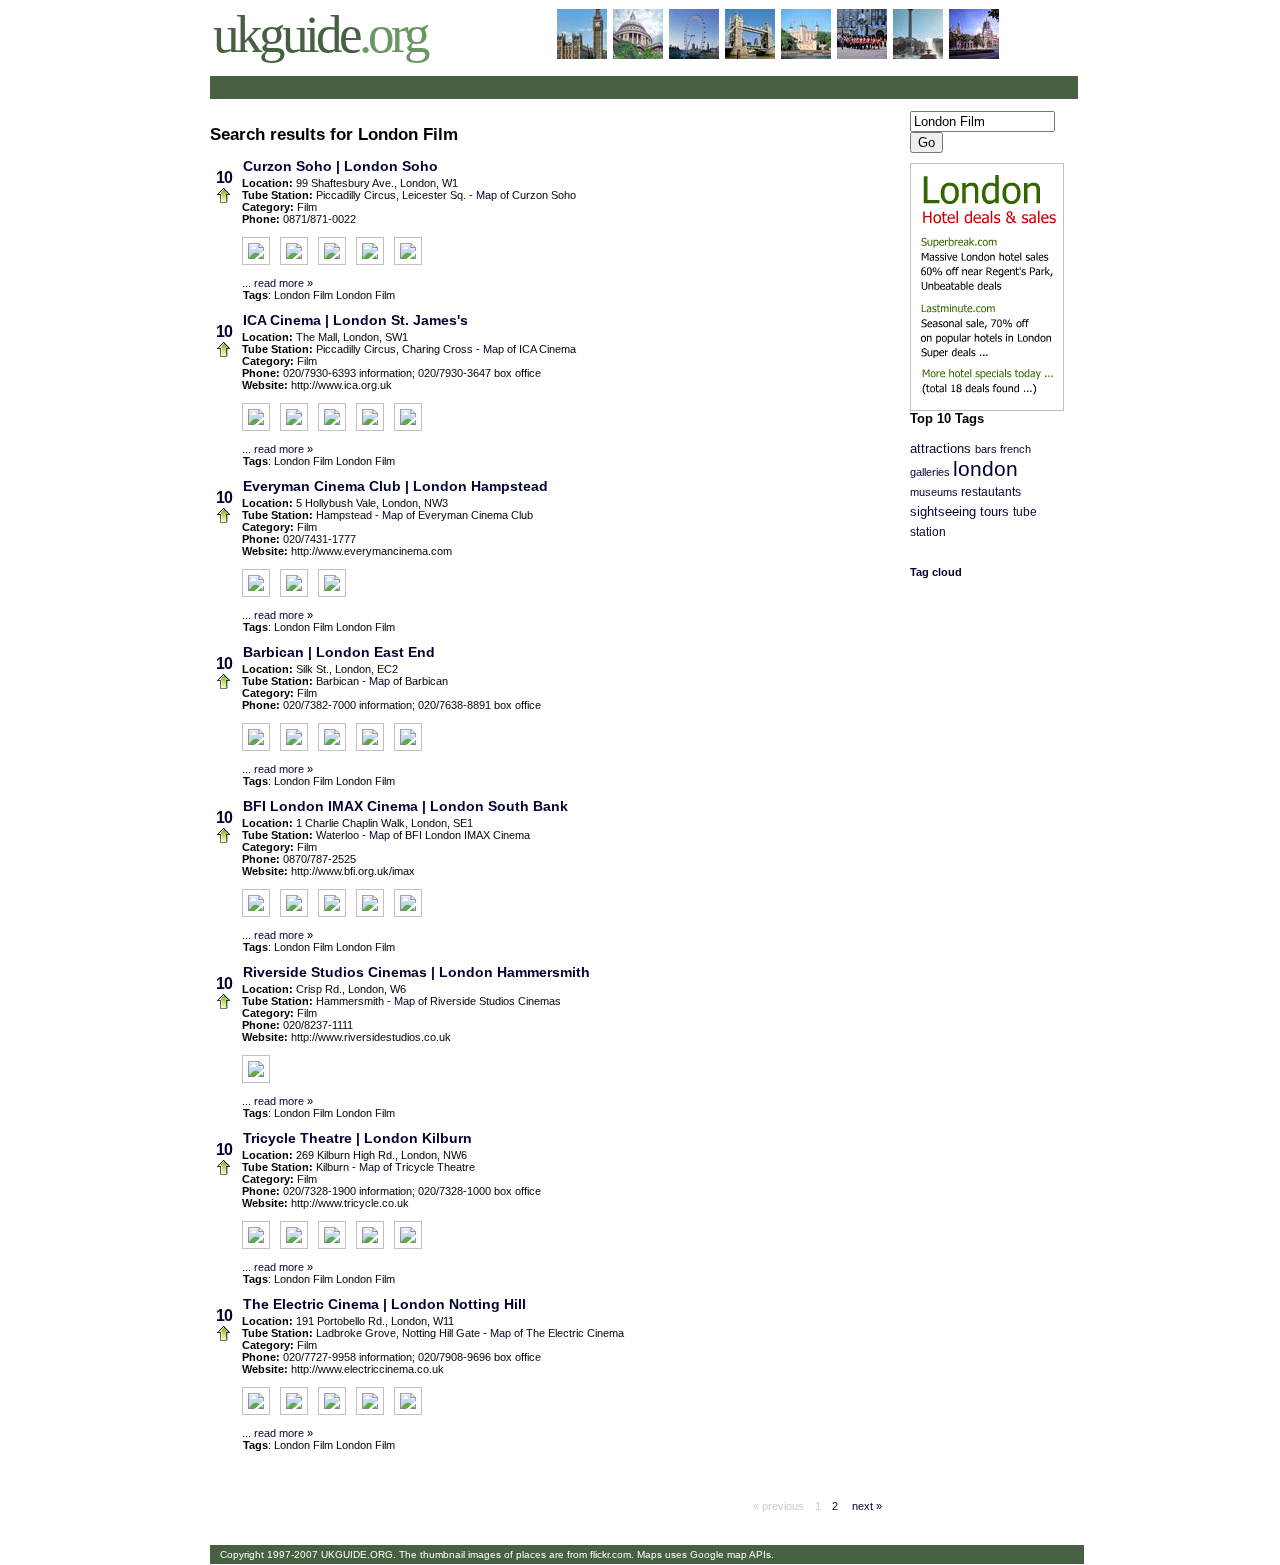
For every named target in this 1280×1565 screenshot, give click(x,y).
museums (934, 492)
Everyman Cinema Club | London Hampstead (395, 486)
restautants (991, 492)
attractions (940, 449)
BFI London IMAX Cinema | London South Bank (405, 806)
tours (994, 512)
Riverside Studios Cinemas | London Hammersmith (416, 972)
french (1015, 449)
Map (486, 195)
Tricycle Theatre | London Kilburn (357, 1138)
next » (865, 1506)
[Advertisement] (448, 87)
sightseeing (943, 512)
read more (279, 283)
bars (986, 449)
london (985, 469)
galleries (930, 472)
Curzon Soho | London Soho (340, 166)
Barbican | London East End (339, 652)
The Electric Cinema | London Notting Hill (384, 1304)
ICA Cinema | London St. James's (355, 320)
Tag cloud (936, 572)
